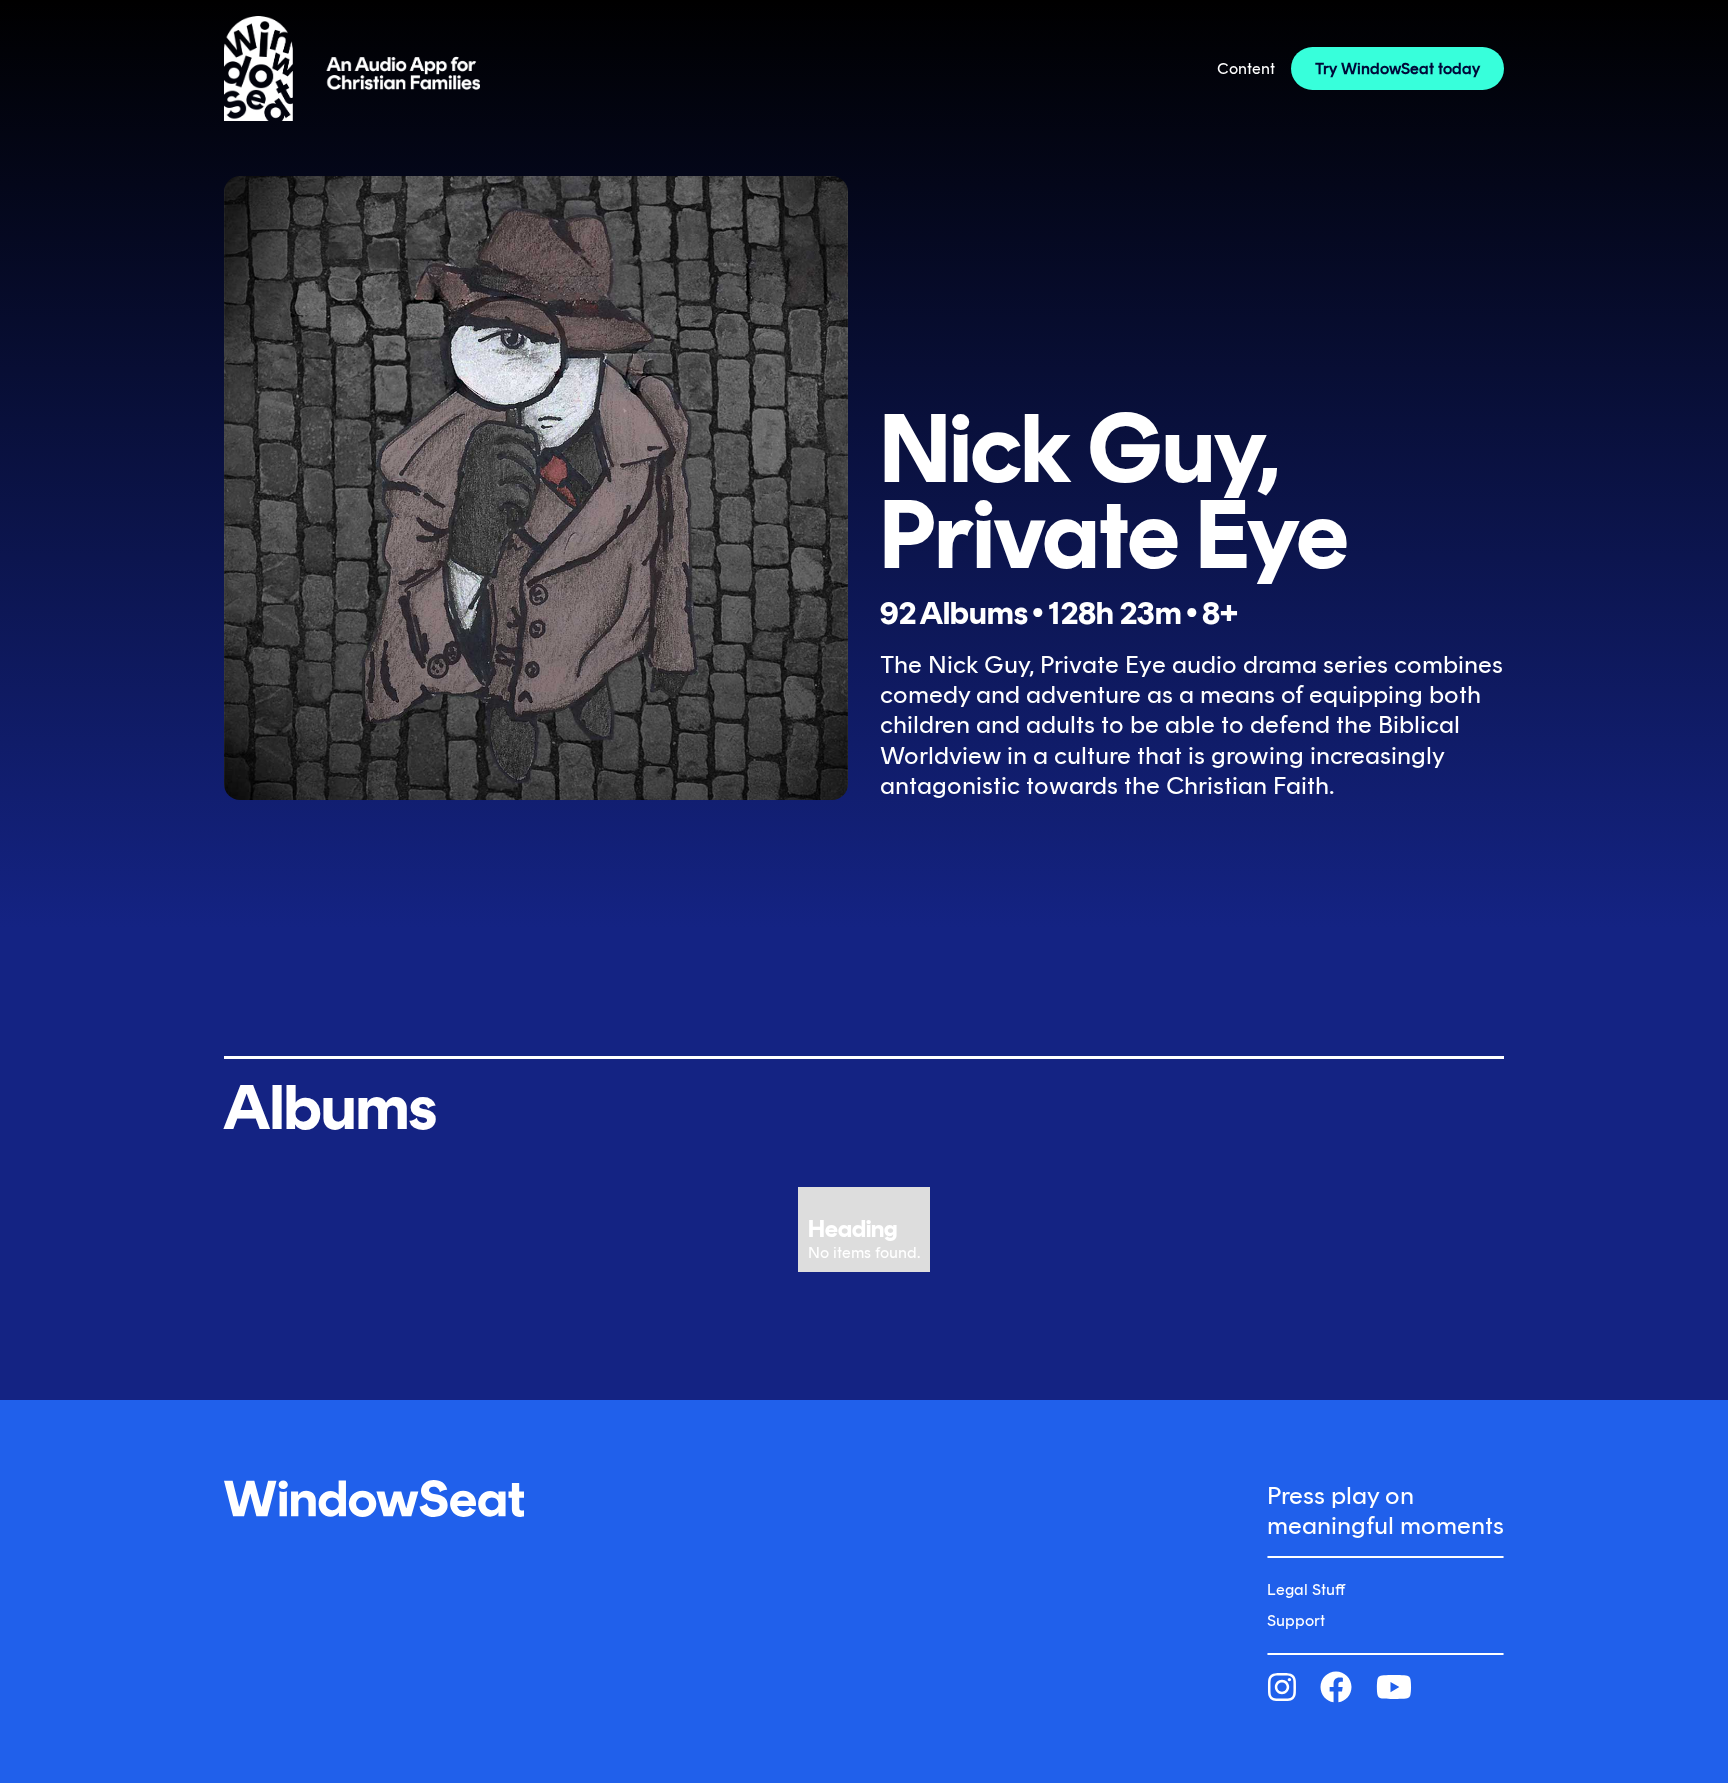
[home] (352, 68)
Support (1296, 1620)
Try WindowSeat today (1397, 68)
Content (1246, 68)
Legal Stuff (1306, 1589)
